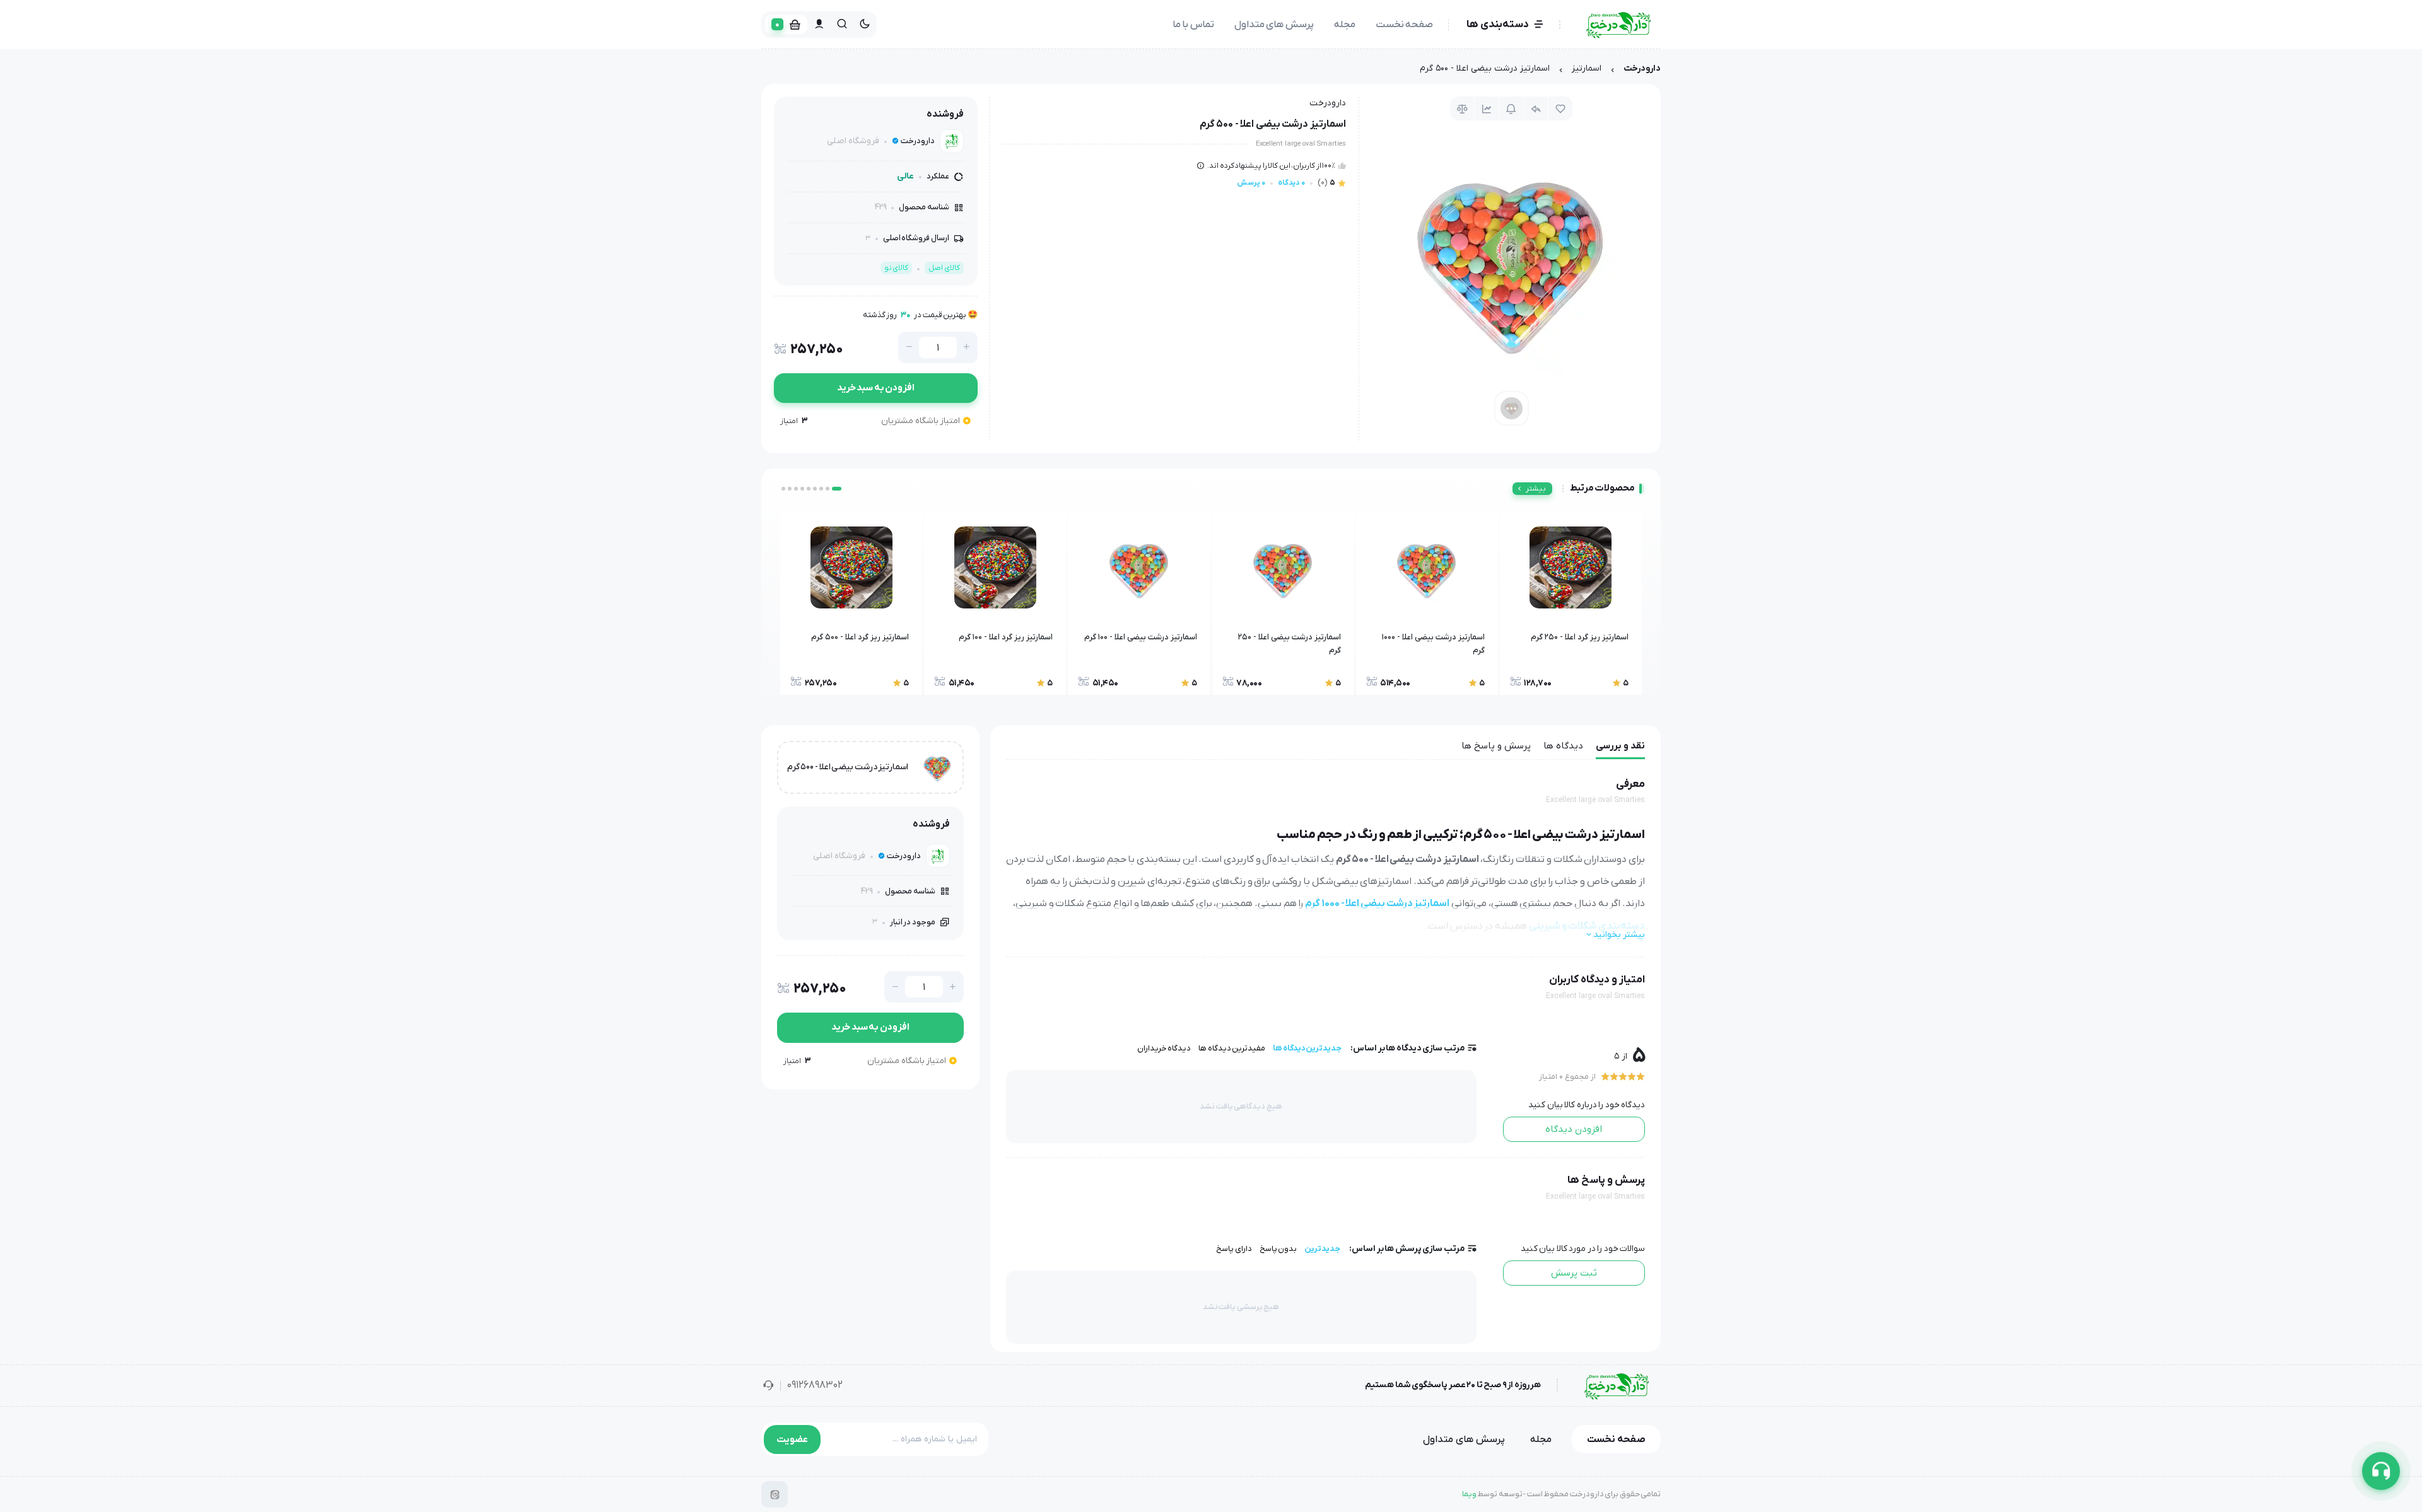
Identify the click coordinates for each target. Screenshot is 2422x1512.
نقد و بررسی (1620, 746)
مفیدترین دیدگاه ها (1232, 1048)
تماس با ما (1193, 25)
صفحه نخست (1405, 25)
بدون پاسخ (1278, 1249)
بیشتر (1536, 489)
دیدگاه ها (1563, 746)
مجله (1345, 25)
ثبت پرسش (1574, 1273)
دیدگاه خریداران (1164, 1048)
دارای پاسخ (1234, 1249)
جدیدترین (1322, 1249)
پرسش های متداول (1274, 25)
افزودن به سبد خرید (876, 388)
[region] (1211, 72)
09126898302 (815, 1385)
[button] (840, 489)
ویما (1469, 1494)
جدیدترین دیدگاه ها (1307, 1048)
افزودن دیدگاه (1574, 1129)
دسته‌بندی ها (1498, 25)
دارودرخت (1642, 68)
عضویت (792, 1439)
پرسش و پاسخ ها (1496, 746)
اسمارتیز (1587, 68)
